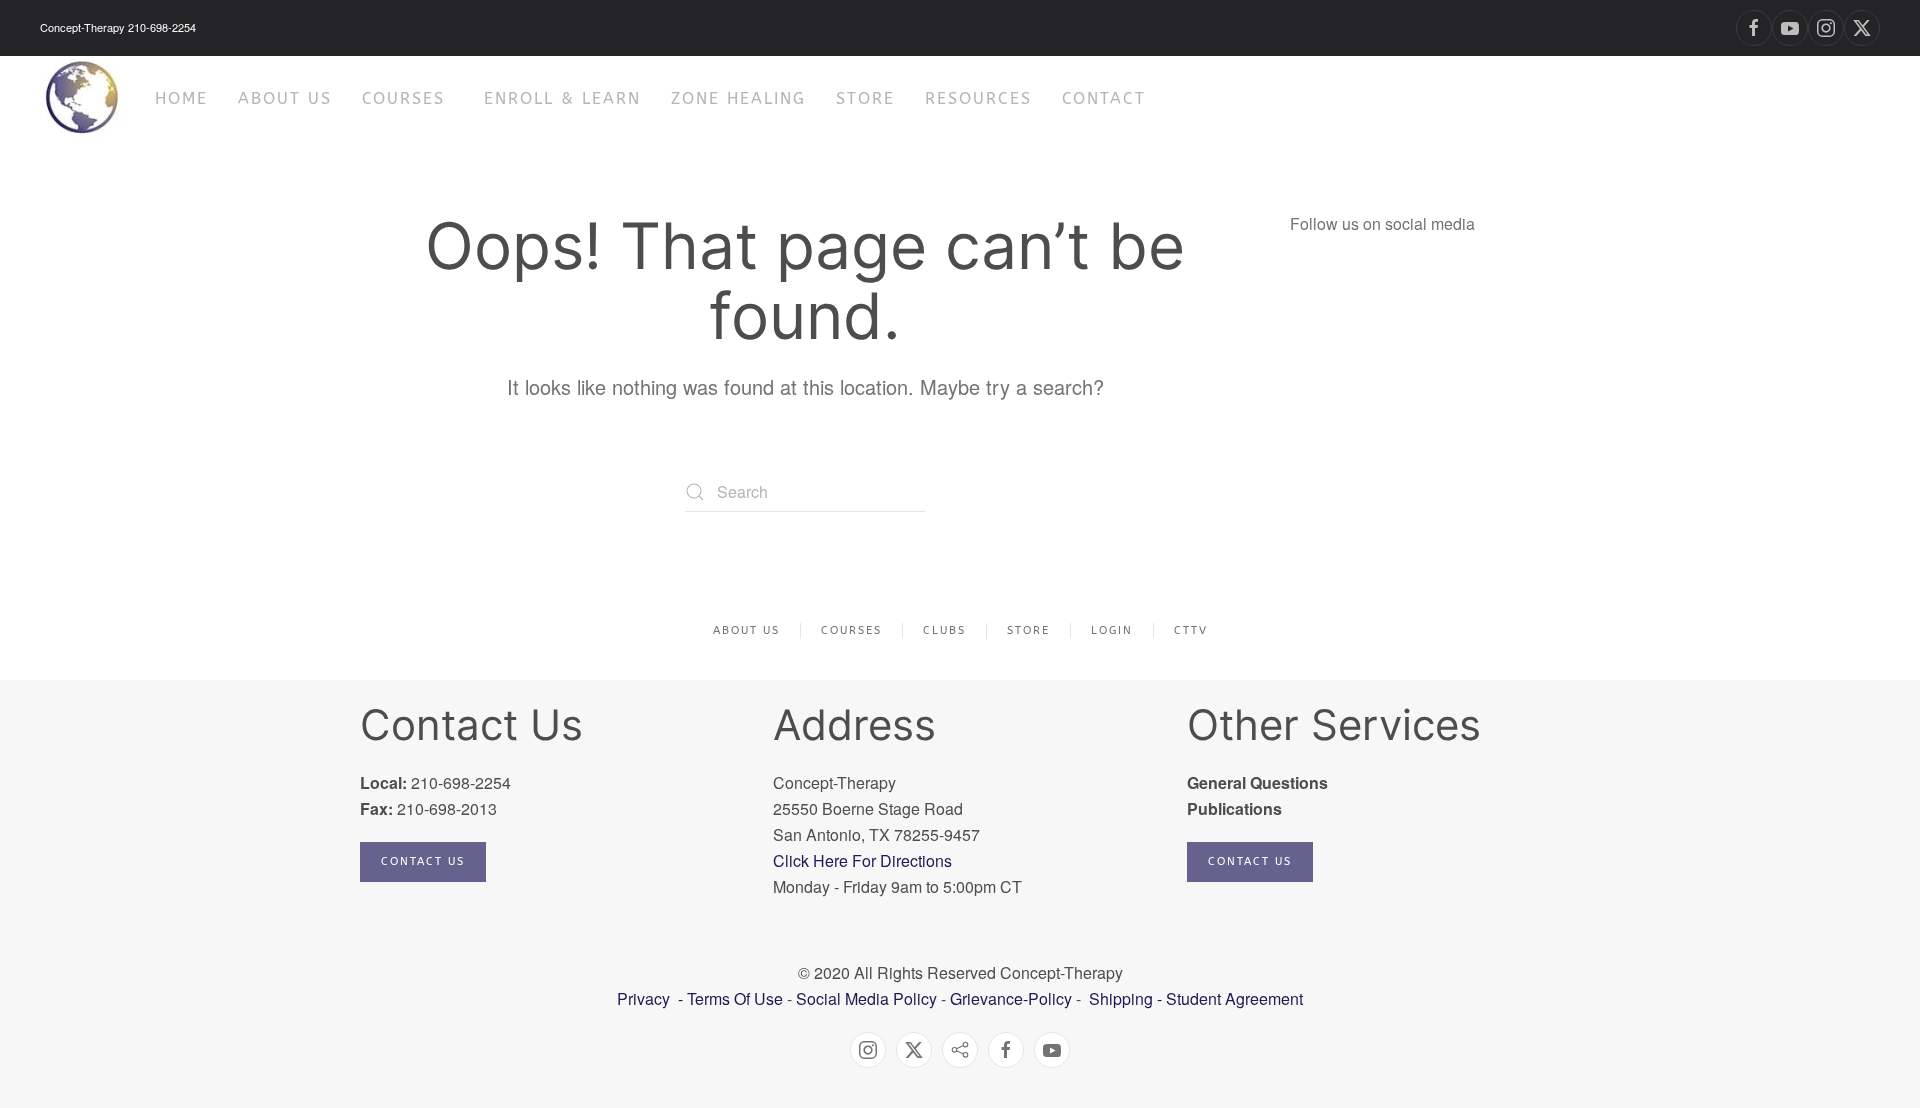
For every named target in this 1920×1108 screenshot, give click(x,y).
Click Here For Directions (862, 860)
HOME (181, 98)
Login (1112, 630)
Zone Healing (738, 98)
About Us (746, 630)
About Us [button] (285, 98)
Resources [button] (978, 98)
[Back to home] (82, 98)
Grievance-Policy (1011, 998)
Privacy (645, 998)
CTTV (1191, 630)
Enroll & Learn (562, 98)
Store (865, 98)
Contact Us (423, 861)
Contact (1104, 98)
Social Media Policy (864, 998)
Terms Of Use (735, 998)
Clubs (944, 630)
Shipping (1121, 998)
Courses (403, 98)
